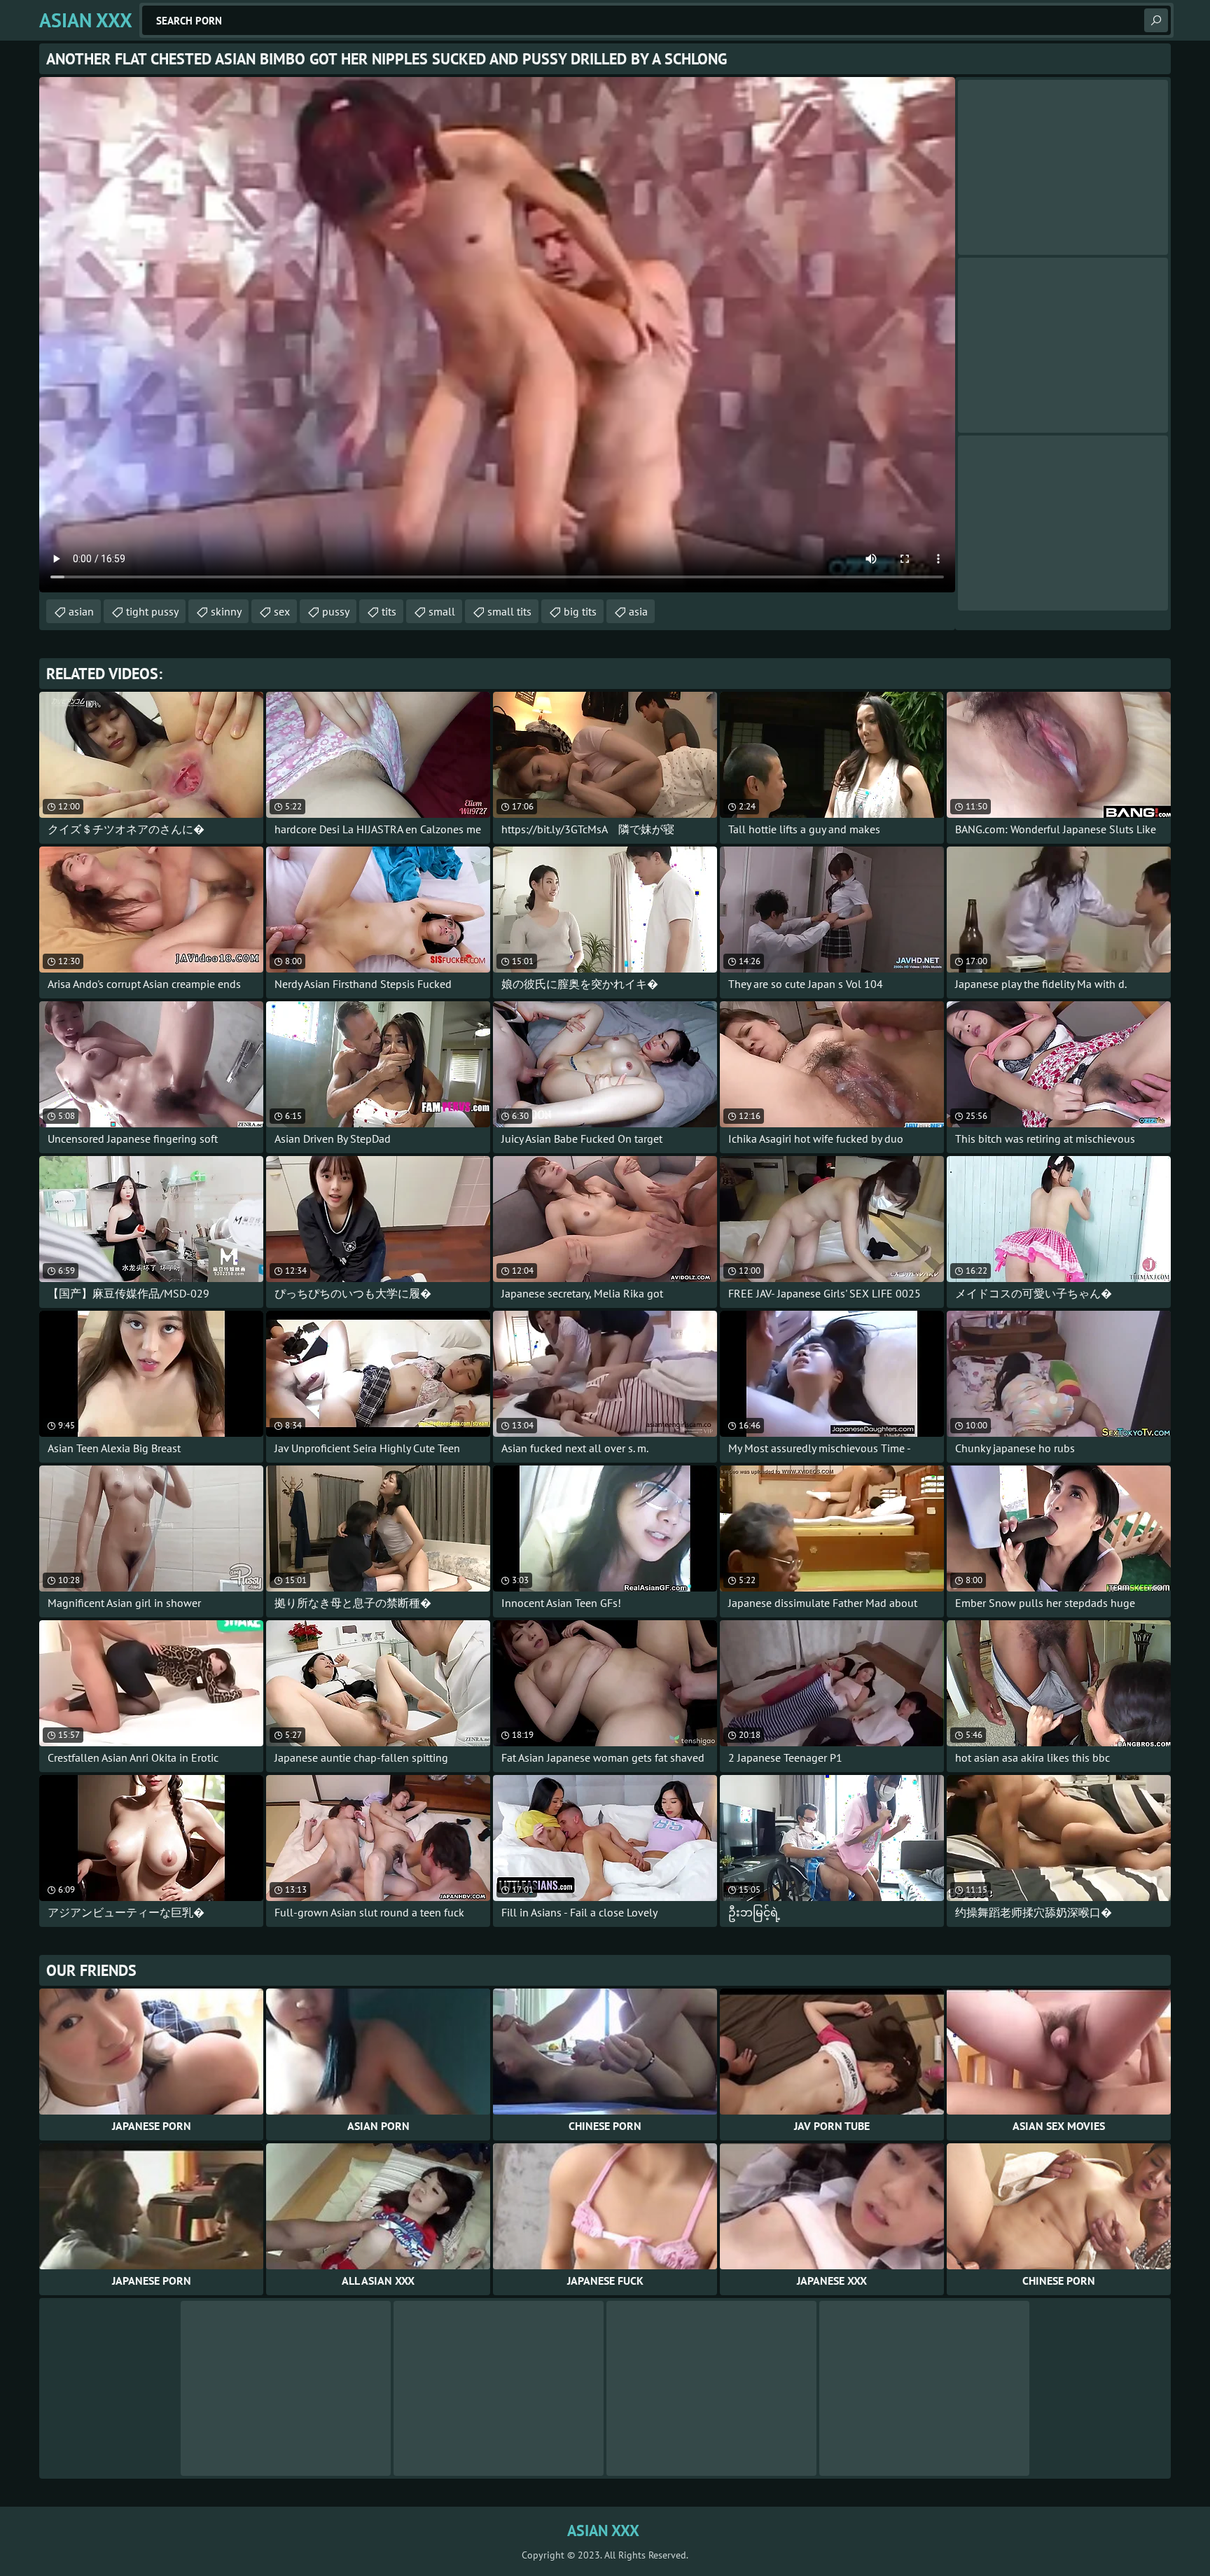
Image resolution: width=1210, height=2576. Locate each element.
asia (638, 611)
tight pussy (152, 611)
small (442, 611)
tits (389, 611)
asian (81, 611)
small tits (509, 611)
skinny (226, 611)
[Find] (1156, 20)
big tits (580, 611)
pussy (336, 611)
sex (282, 611)
